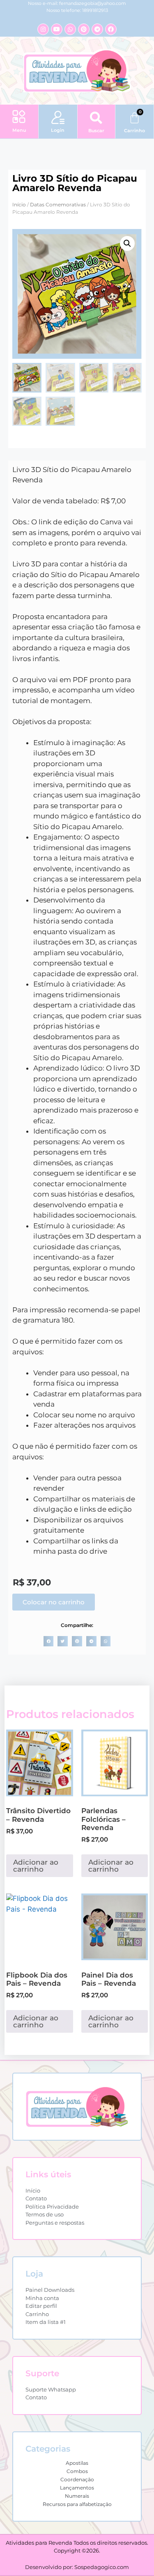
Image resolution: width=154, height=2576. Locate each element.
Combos (77, 2471)
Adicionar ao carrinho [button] (36, 1866)
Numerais (77, 2496)
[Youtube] (57, 29)
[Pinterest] (84, 29)
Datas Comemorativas (58, 205)
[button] (19, 117)
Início (19, 205)
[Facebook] (111, 29)
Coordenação (77, 2479)
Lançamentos (77, 2488)
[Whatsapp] (70, 29)
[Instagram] (43, 29)
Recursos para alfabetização (77, 2504)
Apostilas (77, 2463)
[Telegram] (97, 29)
